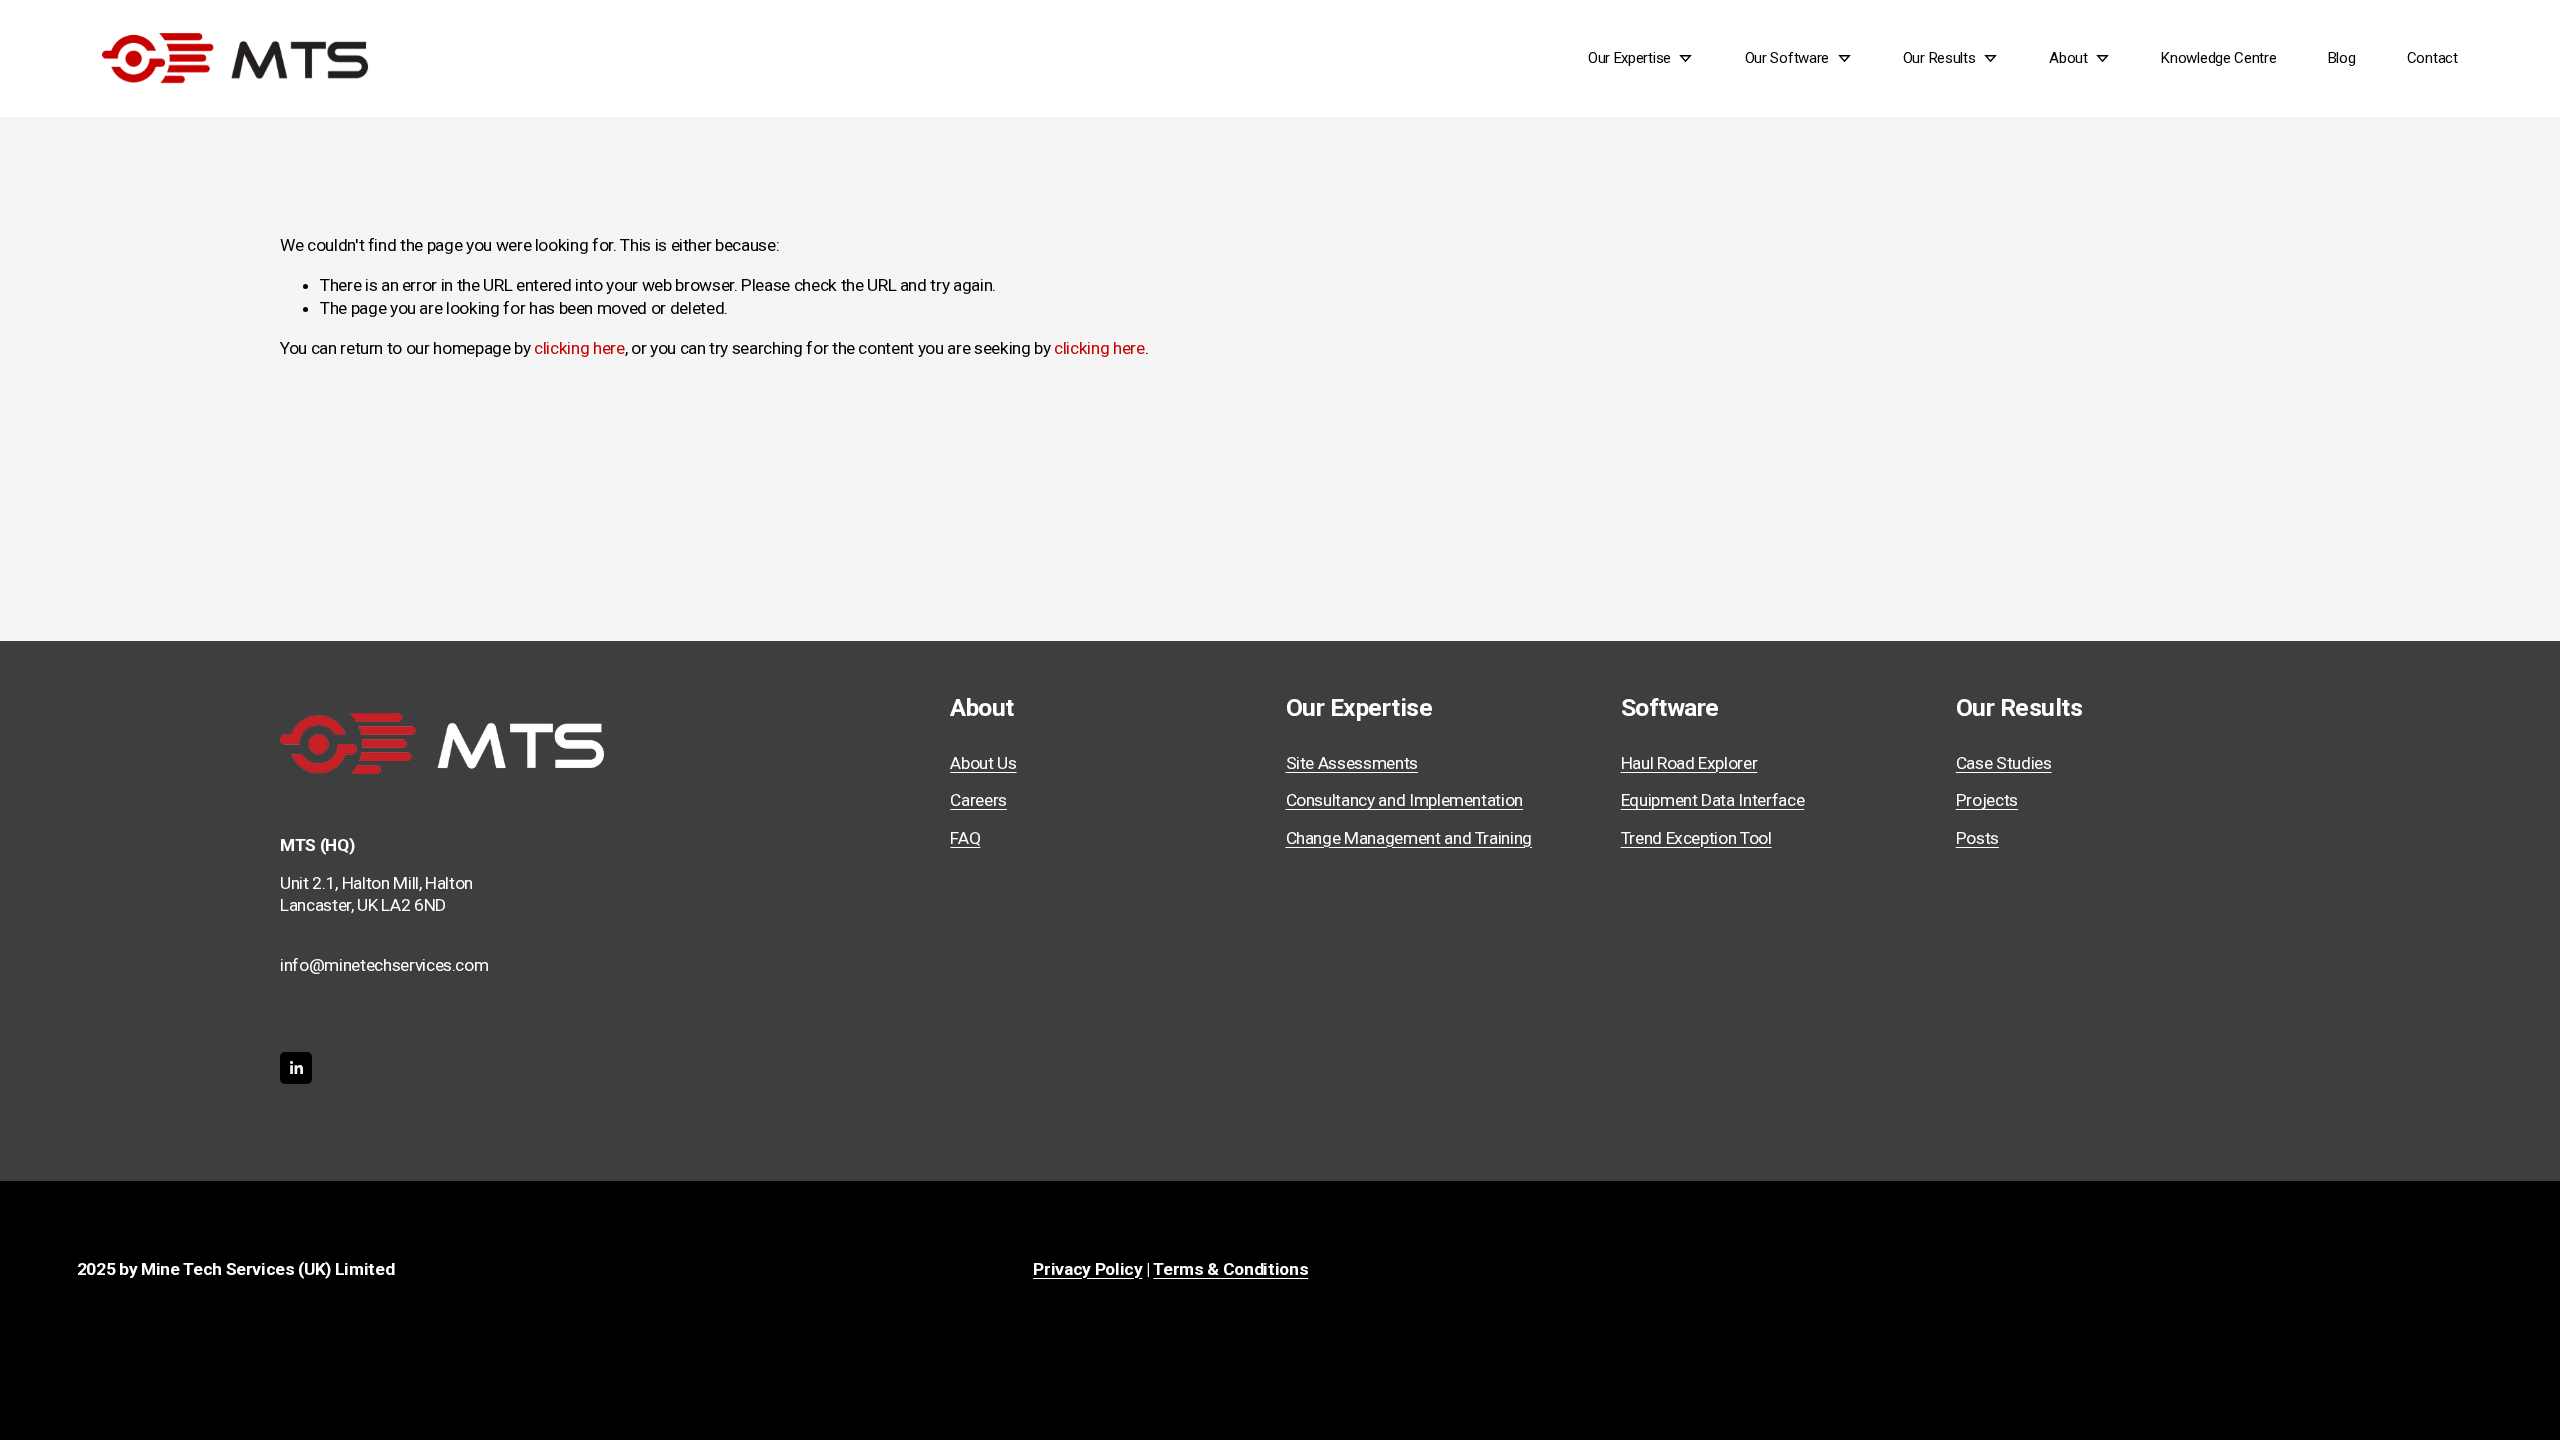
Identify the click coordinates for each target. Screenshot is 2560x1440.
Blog (2342, 58)
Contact (2432, 58)
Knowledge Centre (2218, 58)
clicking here (579, 348)
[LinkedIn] (296, 1068)
